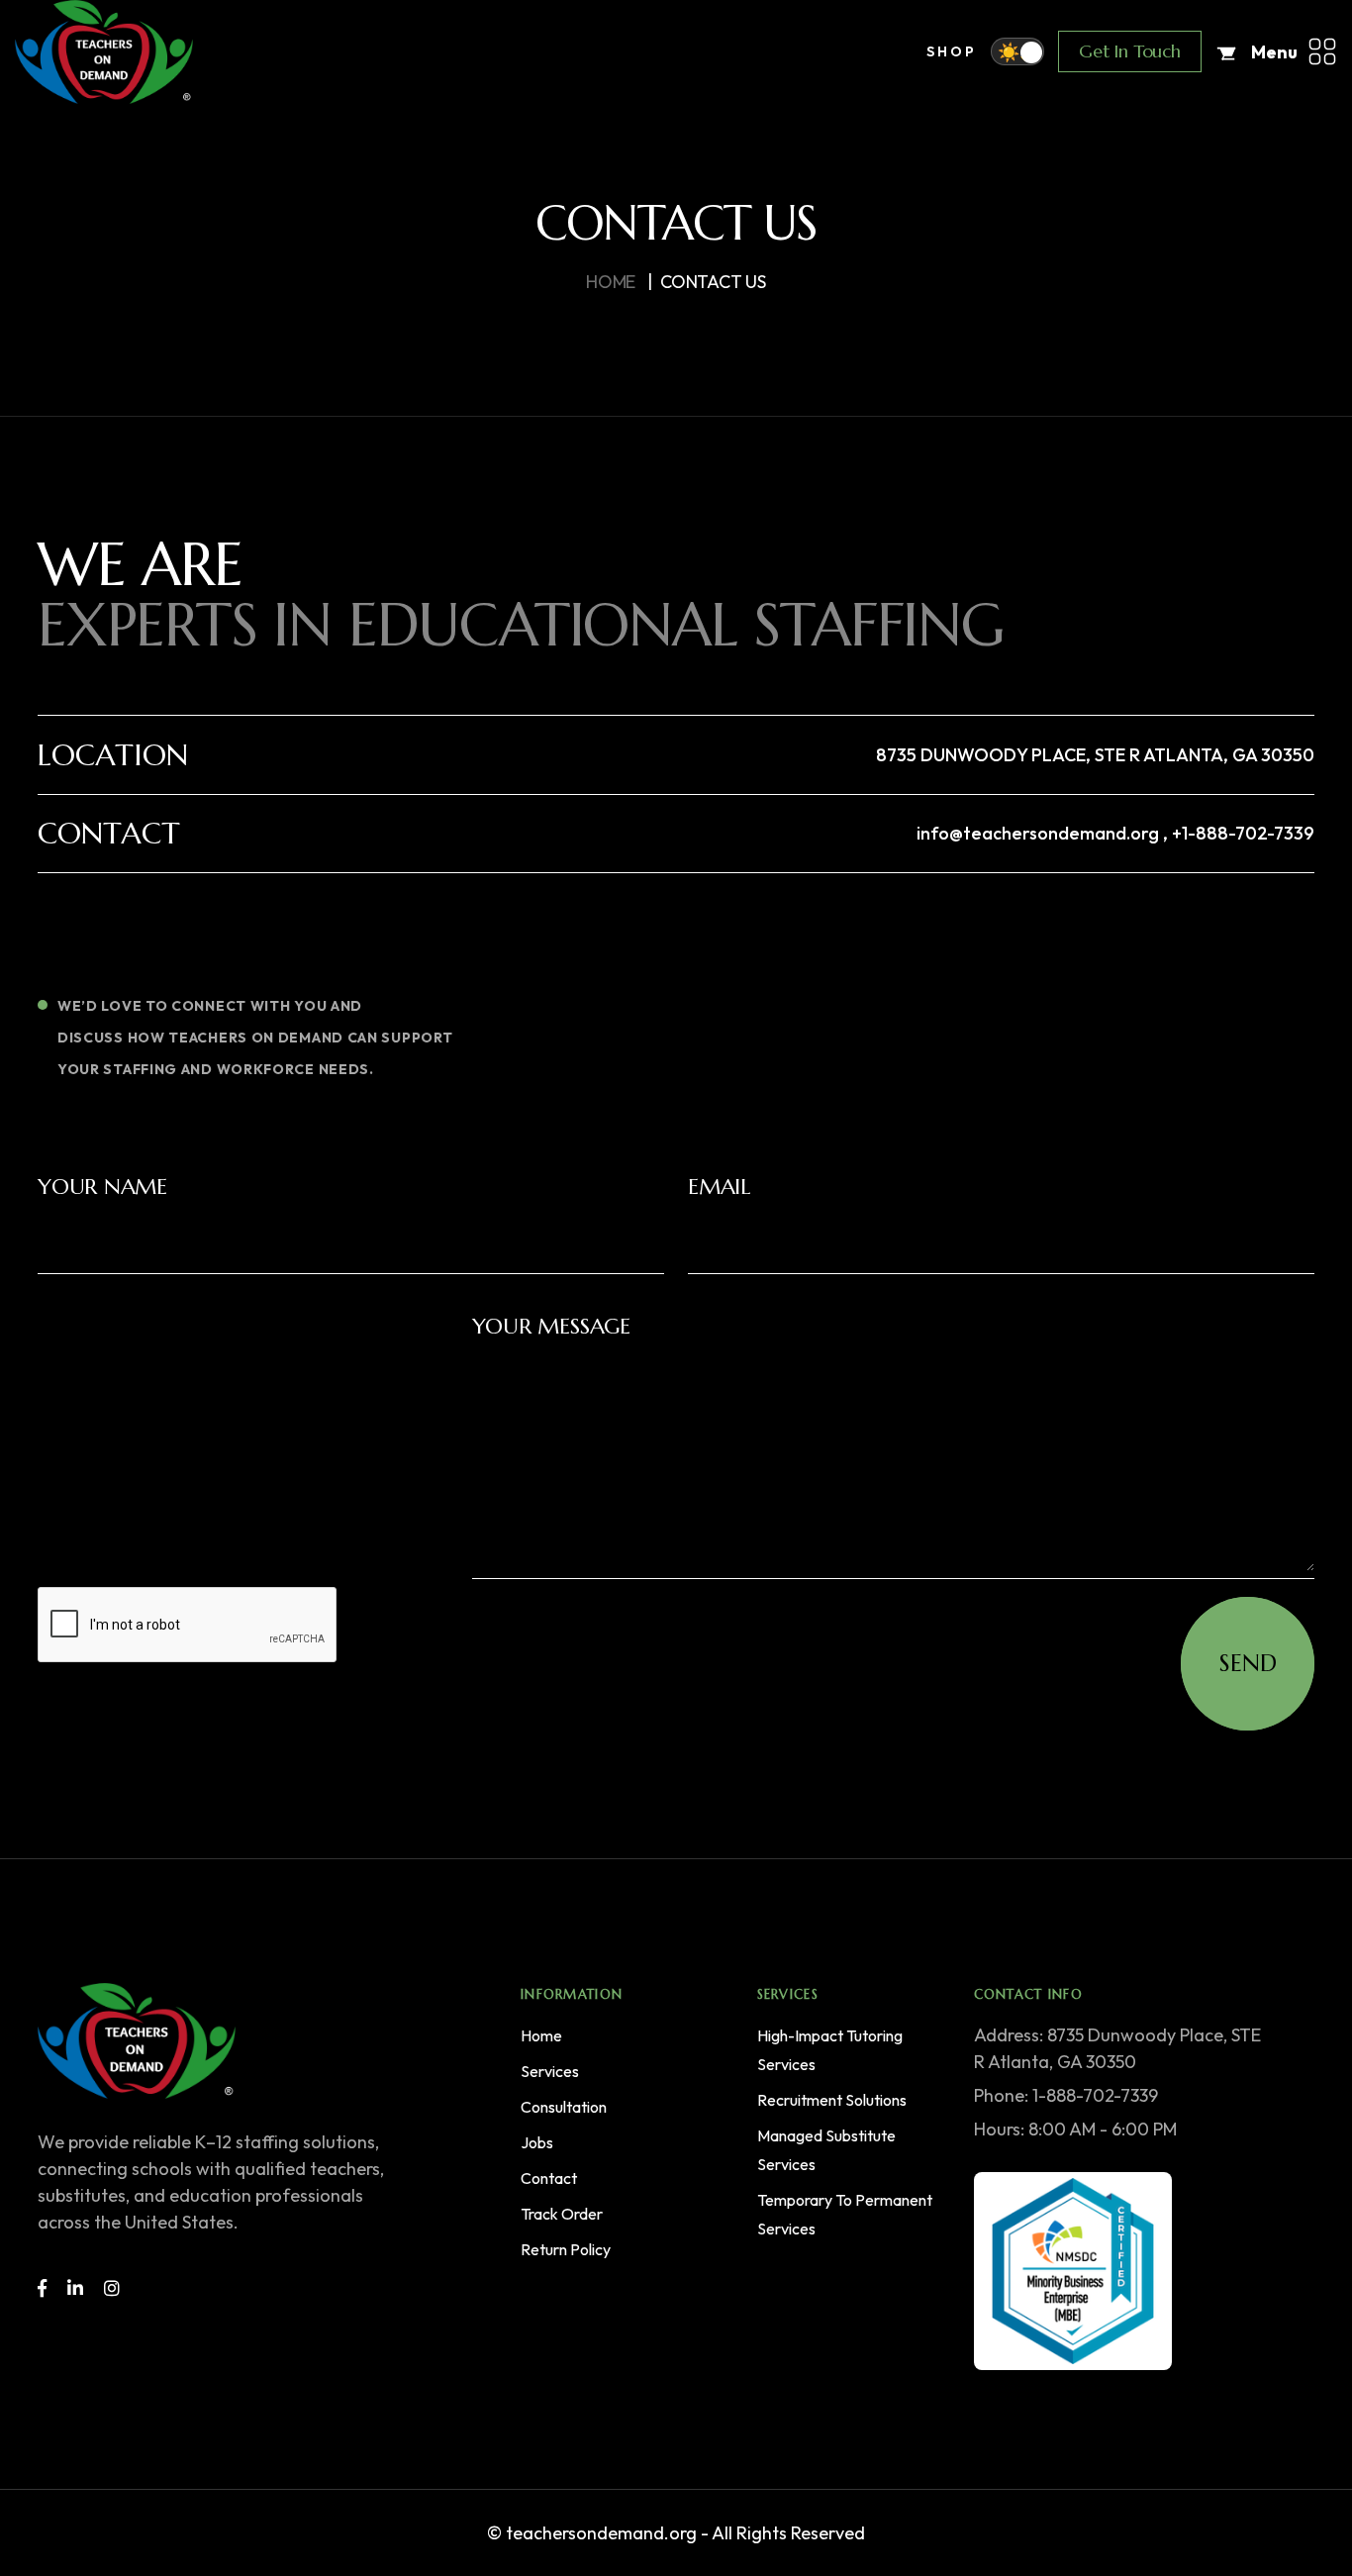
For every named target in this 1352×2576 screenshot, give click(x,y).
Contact (549, 2178)
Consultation (564, 2107)
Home (541, 2035)
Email (719, 1187)
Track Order (562, 2214)
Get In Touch (1130, 51)
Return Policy (566, 2249)
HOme (611, 282)
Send (1248, 1663)
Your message (551, 1326)
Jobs (537, 2142)
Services (550, 2071)
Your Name (102, 1187)
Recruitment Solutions (832, 2100)
